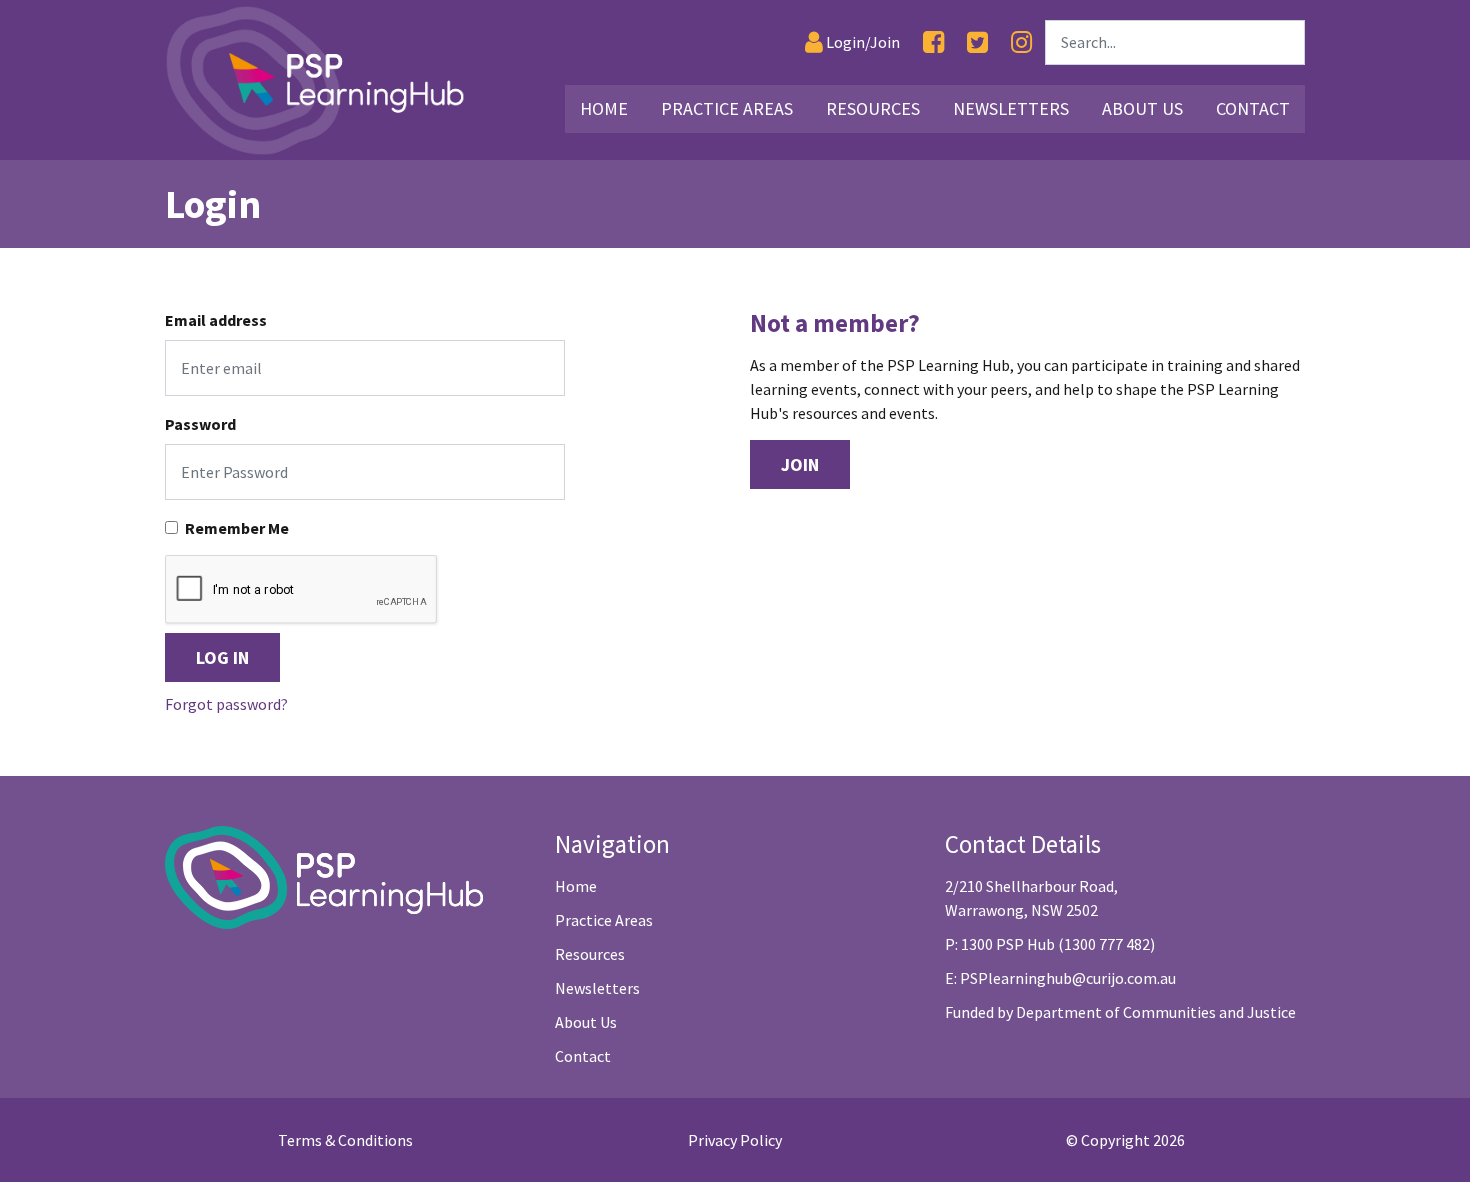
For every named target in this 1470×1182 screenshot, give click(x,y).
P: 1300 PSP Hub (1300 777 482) (1050, 944)
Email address (216, 320)
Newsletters (1011, 108)
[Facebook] (933, 42)
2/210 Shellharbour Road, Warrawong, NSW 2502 (1031, 898)
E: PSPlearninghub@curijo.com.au (1060, 978)
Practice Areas (727, 108)
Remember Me (237, 528)
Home (604, 108)
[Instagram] (1021, 42)
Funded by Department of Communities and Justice (1120, 1012)
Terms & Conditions (345, 1140)
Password (200, 424)
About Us (1142, 108)
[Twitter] (977, 42)
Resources (873, 108)
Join (800, 464)
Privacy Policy (735, 1140)
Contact (1253, 108)
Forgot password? (226, 704)
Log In (222, 657)
